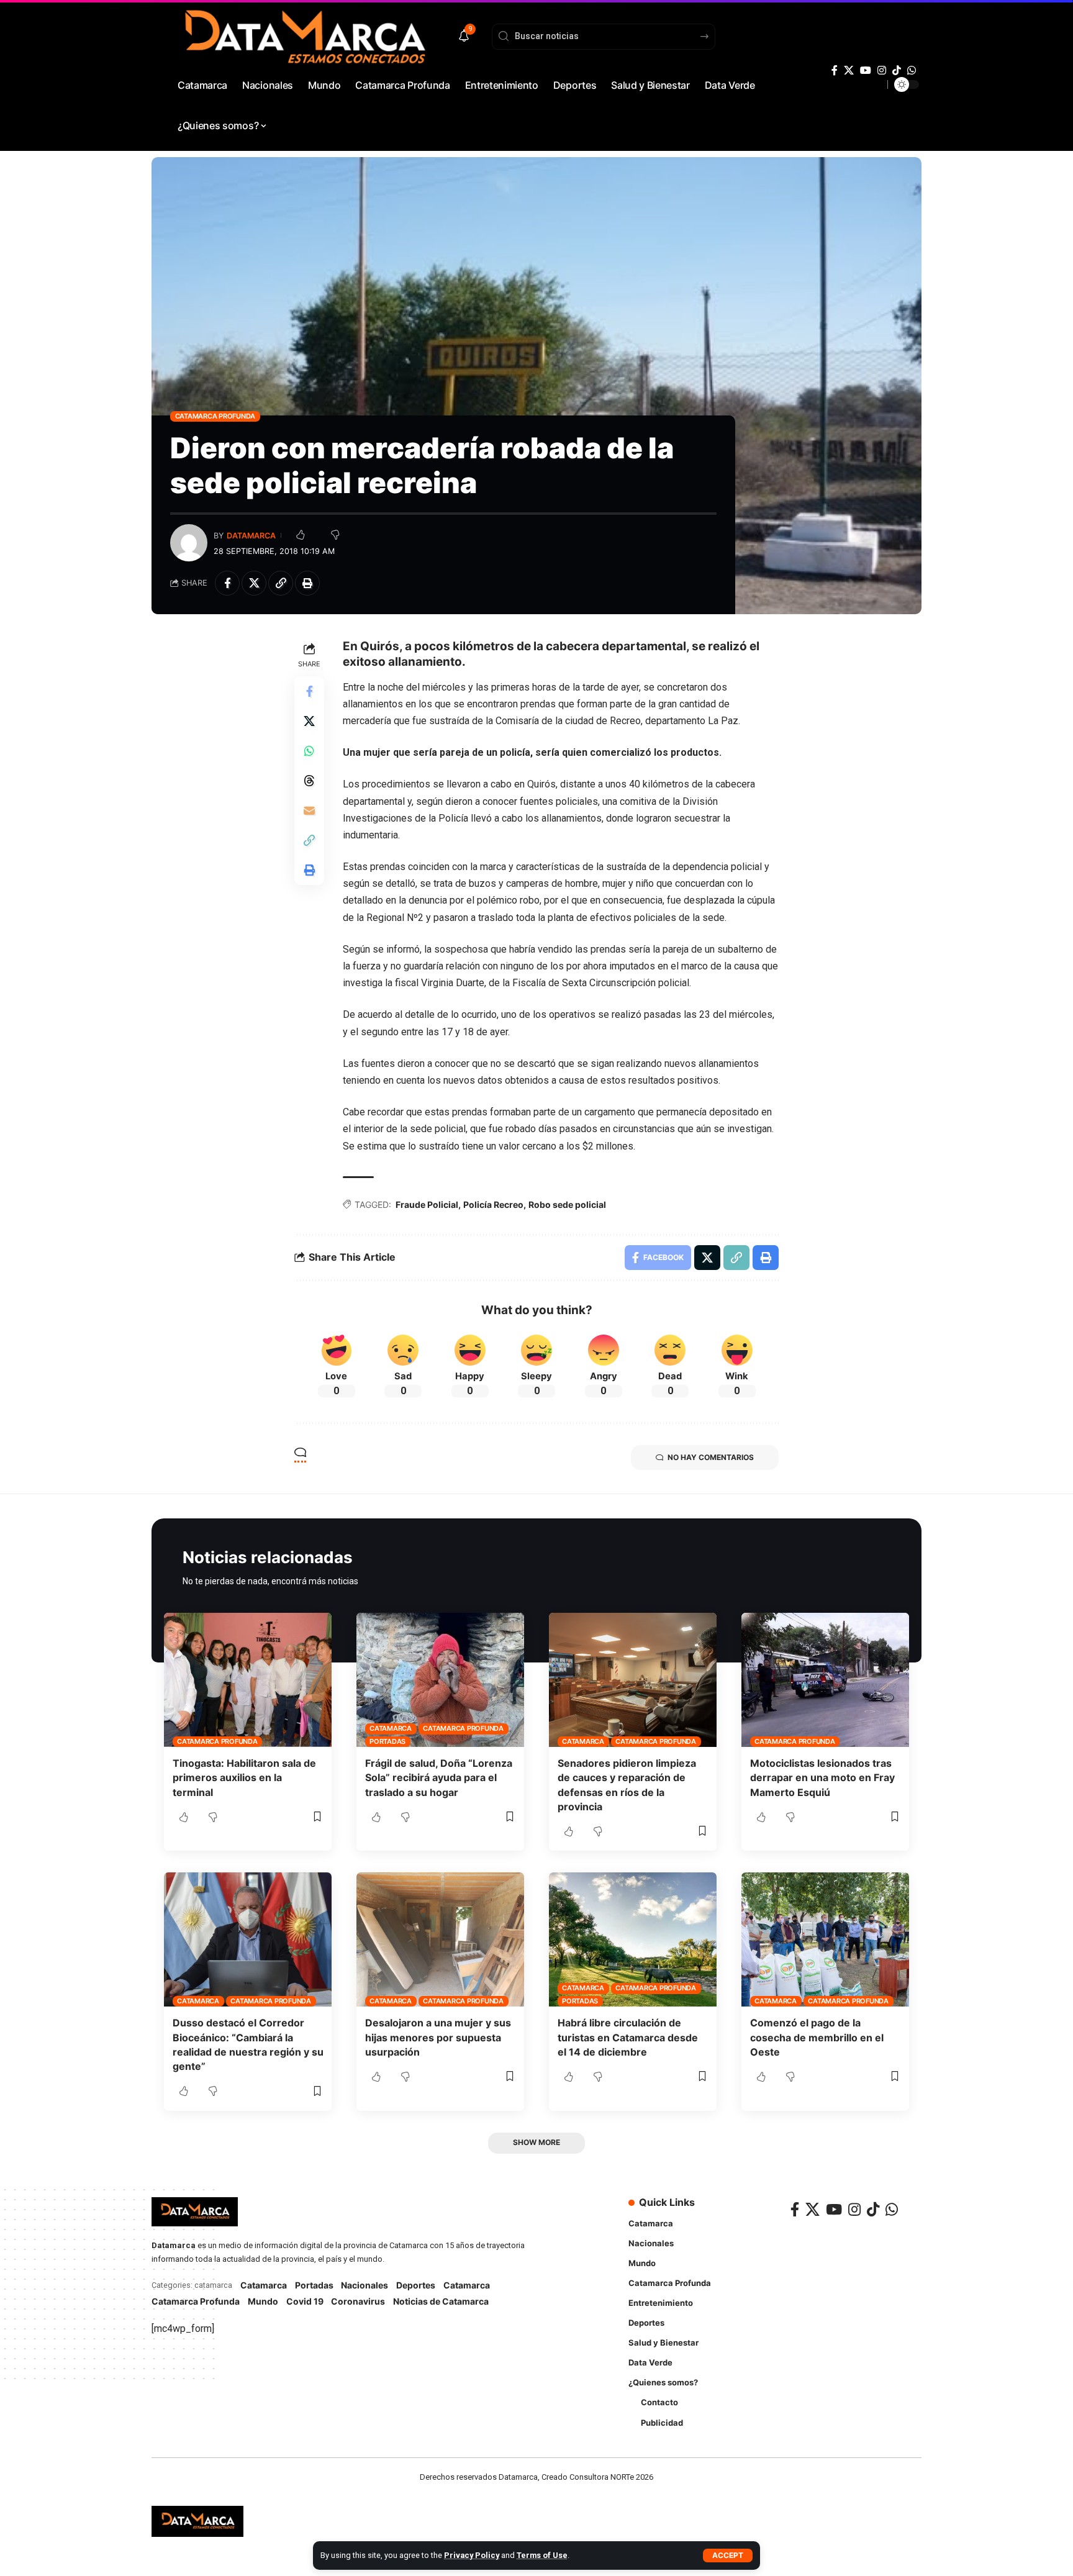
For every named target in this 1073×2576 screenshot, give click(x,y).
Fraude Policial (427, 1204)
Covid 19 (305, 2301)
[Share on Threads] (309, 780)
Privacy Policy (472, 2555)
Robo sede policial (567, 1204)
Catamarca (391, 1728)
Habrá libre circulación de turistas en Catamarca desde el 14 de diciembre (628, 2037)
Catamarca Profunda (215, 416)
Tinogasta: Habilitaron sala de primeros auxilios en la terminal (244, 1777)
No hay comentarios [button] (711, 1457)
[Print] (307, 583)
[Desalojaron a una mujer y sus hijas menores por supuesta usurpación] (440, 1939)
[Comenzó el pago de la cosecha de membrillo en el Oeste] (825, 1939)
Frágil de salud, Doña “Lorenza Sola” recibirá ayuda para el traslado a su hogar (439, 1777)
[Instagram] (882, 70)
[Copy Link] (281, 583)
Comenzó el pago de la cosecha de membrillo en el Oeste (817, 2037)
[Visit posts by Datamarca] (189, 543)
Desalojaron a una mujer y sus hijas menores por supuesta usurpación (438, 2037)
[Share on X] (254, 583)
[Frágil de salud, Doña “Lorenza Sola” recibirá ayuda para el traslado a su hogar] (440, 1680)
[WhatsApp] (912, 70)
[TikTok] (897, 70)
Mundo (263, 2301)
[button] (728, 2556)
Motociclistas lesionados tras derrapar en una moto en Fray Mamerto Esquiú (822, 1777)
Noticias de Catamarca (441, 2301)
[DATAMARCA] (197, 2521)
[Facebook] (835, 70)
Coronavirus (358, 2301)
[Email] (309, 810)
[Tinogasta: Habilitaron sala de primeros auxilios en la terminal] (248, 1680)
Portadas (387, 1741)
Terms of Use (542, 2555)
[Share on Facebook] (227, 583)
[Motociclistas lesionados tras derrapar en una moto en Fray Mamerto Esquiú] (825, 1680)
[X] (849, 70)
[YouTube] (866, 70)
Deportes (416, 2285)
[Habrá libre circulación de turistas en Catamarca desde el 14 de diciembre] (633, 1939)
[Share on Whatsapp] (309, 750)
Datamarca (251, 536)
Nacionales (364, 2285)
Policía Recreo (493, 1204)
